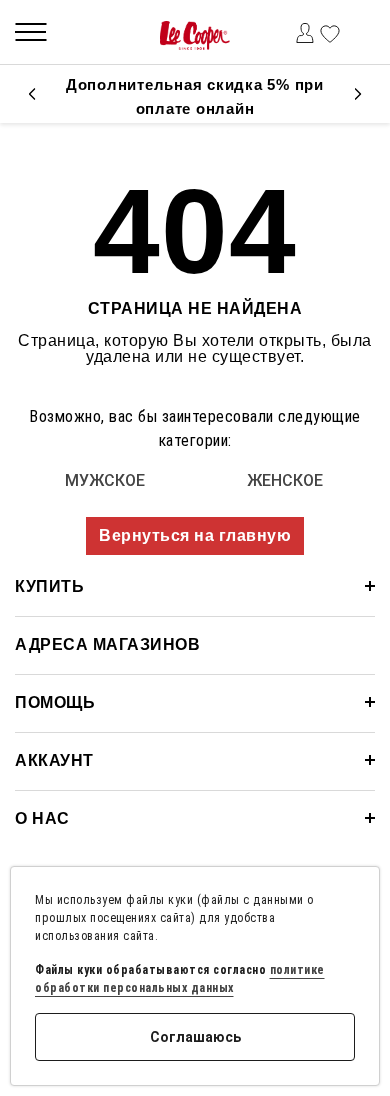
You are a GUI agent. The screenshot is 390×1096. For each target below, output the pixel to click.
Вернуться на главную (195, 535)
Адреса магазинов (107, 644)
